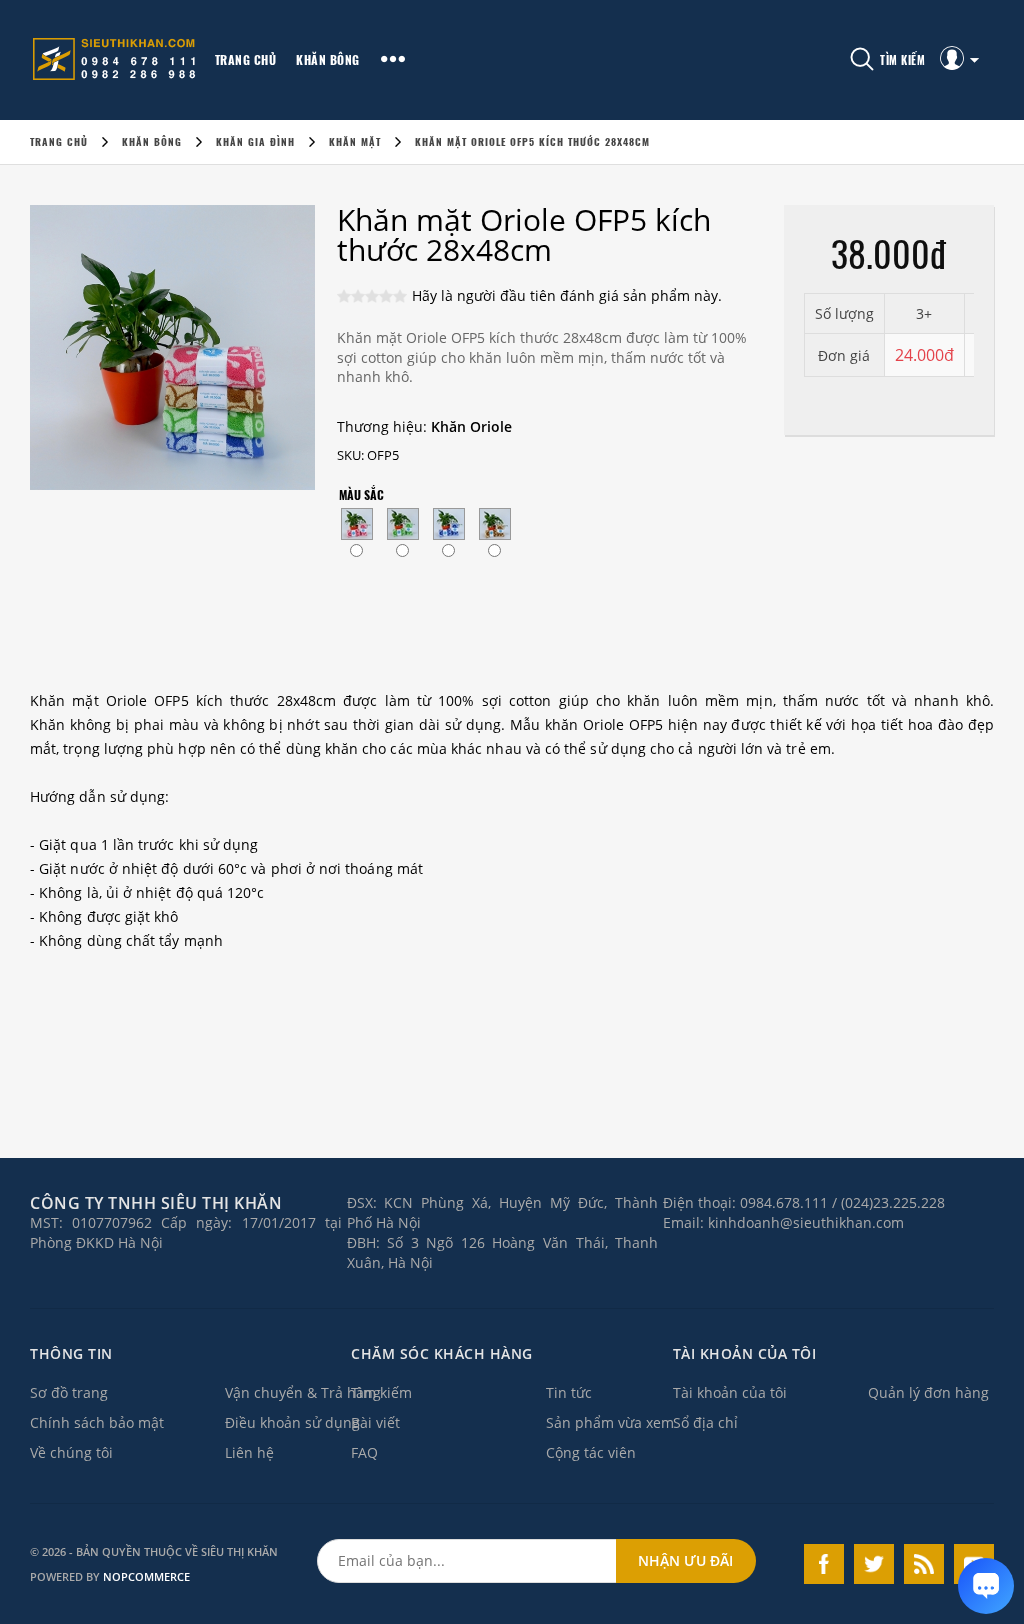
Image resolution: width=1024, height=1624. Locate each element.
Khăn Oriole (471, 426)
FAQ (364, 1452)
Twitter (874, 1564)
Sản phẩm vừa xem (610, 1422)
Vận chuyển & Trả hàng (303, 1392)
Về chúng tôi (71, 1452)
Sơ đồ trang (69, 1392)
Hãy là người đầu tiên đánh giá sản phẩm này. (567, 295)
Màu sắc (361, 494)
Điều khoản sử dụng (292, 1422)
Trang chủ (246, 59)
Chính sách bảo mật (97, 1422)
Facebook (824, 1564)
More (393, 60)
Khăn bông (328, 59)
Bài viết (375, 1422)
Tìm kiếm (381, 1392)
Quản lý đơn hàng (928, 1392)
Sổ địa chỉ (705, 1422)
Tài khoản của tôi (730, 1392)
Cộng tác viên (591, 1452)
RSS (924, 1564)
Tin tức (569, 1392)
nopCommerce (146, 1576)
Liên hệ (249, 1452)
